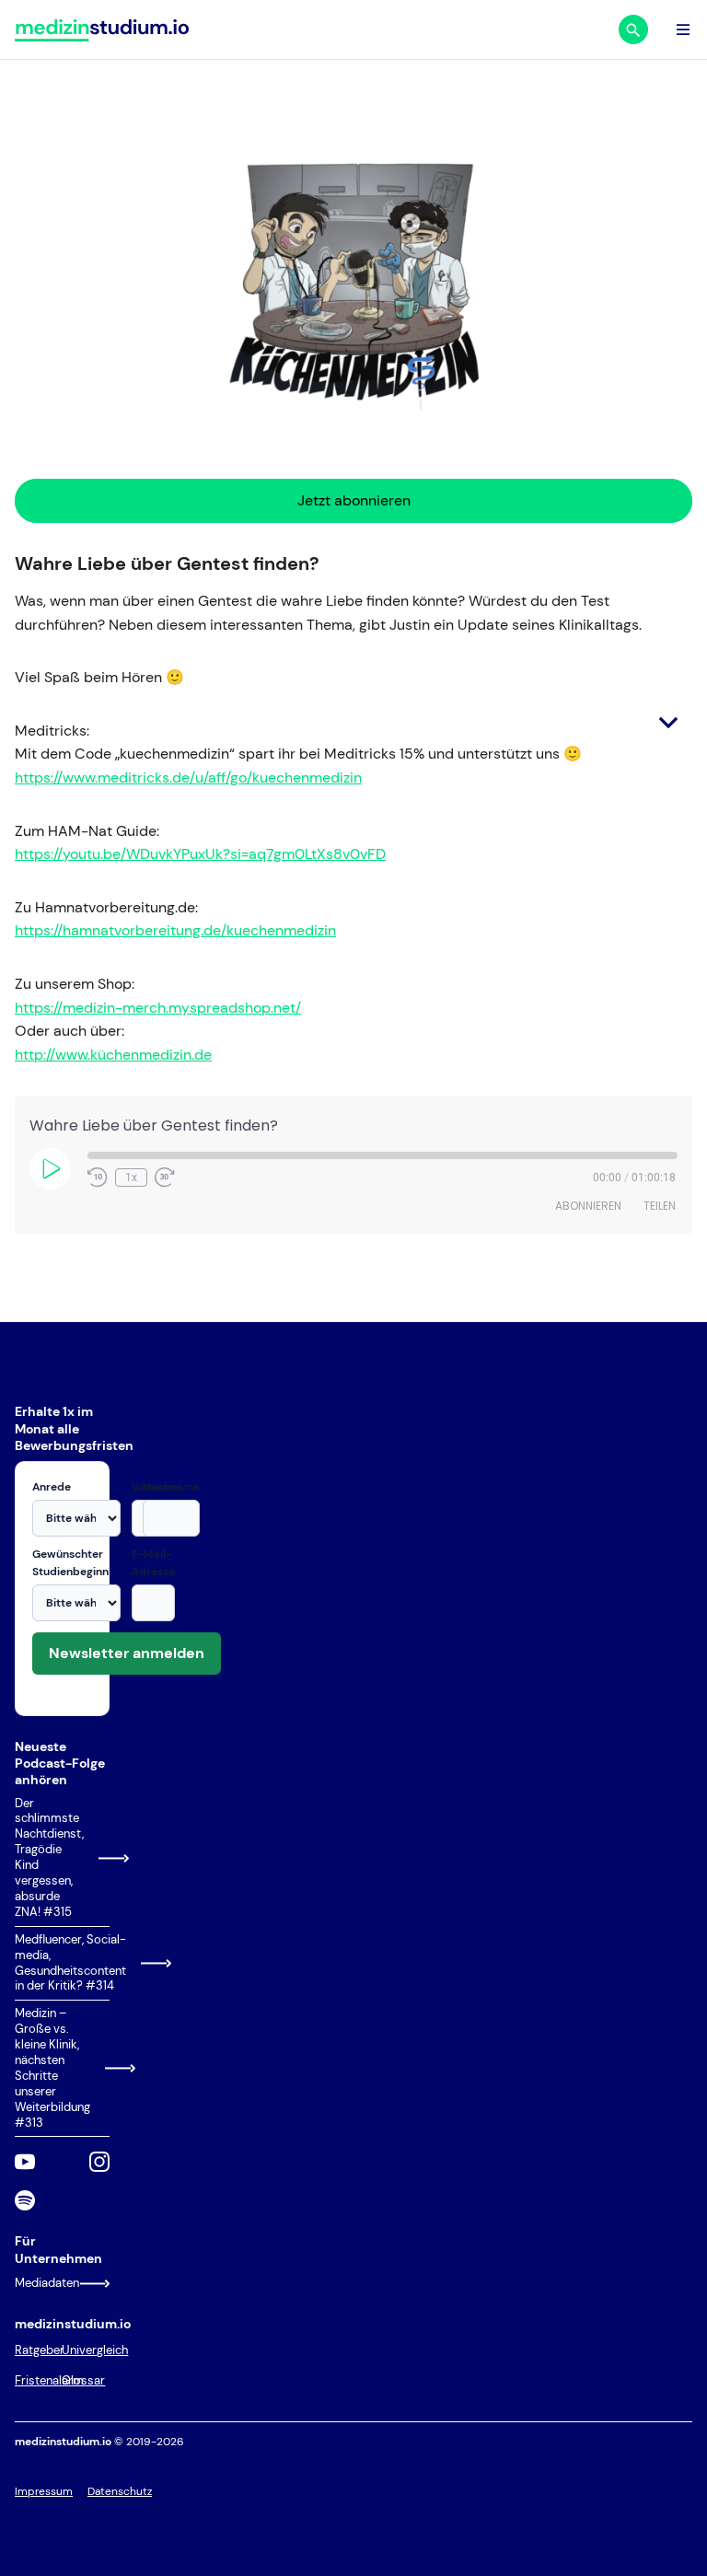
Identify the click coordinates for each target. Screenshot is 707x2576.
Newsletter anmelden (127, 1653)
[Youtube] (25, 2162)
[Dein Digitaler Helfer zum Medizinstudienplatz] (102, 29)
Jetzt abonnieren (354, 500)
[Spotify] (25, 2200)
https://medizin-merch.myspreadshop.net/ (158, 1008)
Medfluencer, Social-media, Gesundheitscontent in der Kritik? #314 (62, 1963)
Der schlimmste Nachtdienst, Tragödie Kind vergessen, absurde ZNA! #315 (49, 1858)
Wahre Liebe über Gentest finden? (167, 563)
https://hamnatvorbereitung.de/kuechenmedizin (175, 930)
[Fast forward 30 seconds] (165, 1178)
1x (131, 1178)
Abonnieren (588, 1206)
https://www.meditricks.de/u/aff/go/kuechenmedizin (188, 777)
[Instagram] (99, 2162)
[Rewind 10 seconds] (98, 1178)
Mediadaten (47, 2283)
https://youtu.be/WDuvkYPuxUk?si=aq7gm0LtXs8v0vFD (200, 854)
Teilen (660, 1206)
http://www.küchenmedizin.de (113, 1055)
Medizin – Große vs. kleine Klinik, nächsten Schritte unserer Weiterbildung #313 (52, 2068)
